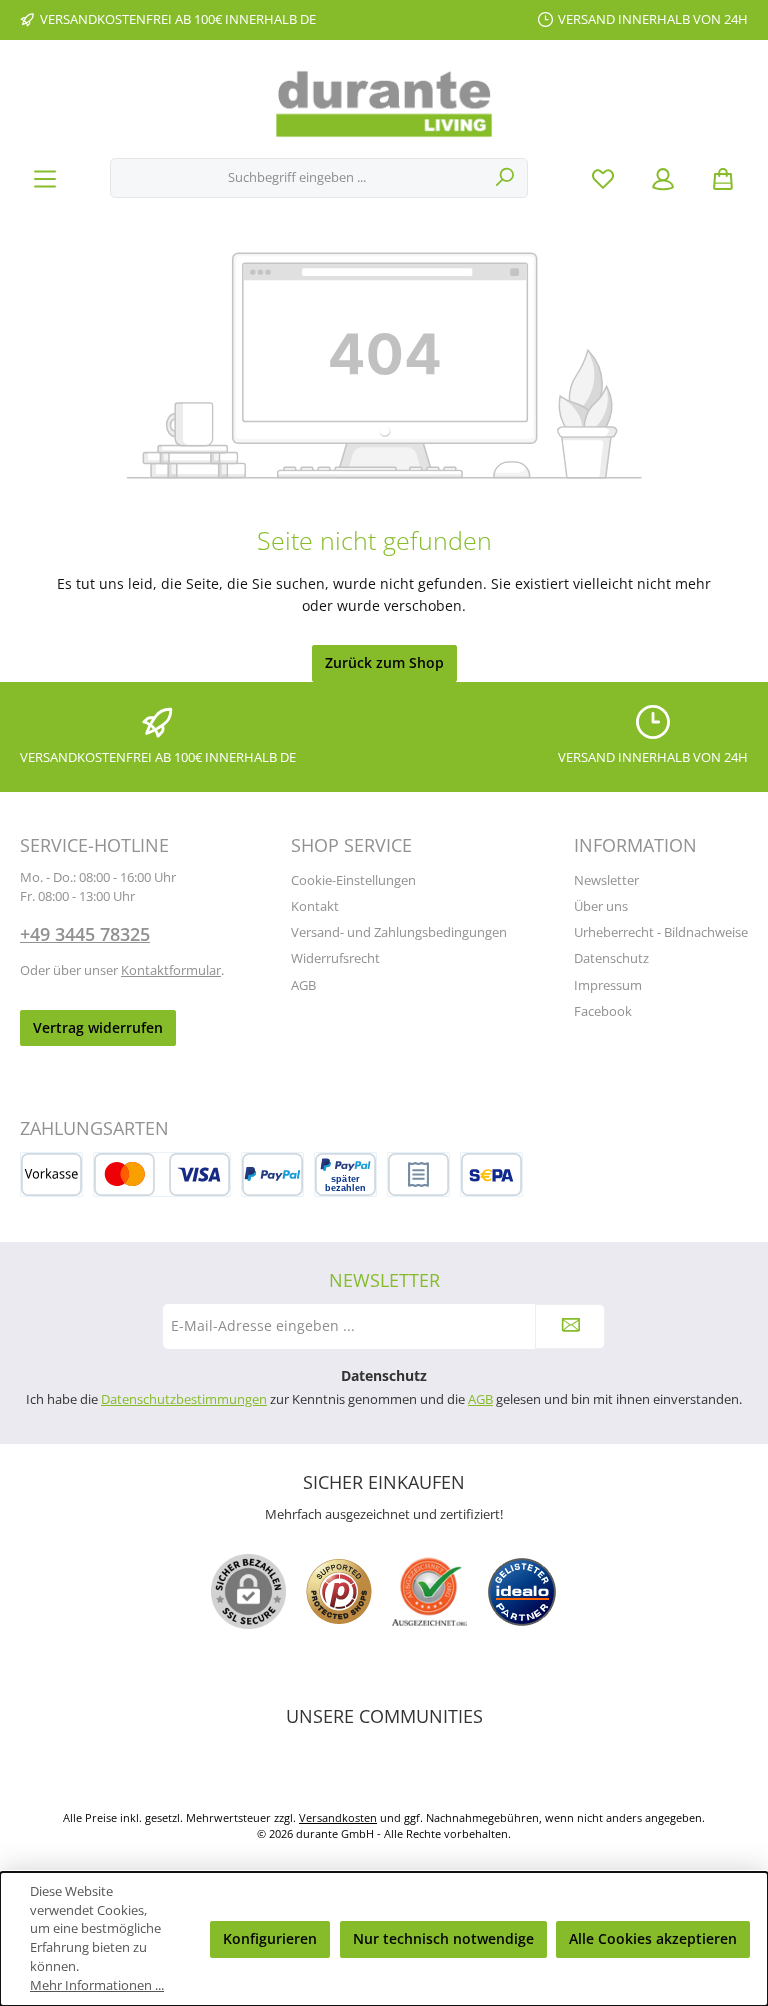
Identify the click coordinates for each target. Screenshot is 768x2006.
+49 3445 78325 (85, 934)
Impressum (608, 985)
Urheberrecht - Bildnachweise (661, 932)
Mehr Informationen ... (97, 1985)
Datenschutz (611, 958)
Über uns (601, 906)
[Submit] (570, 1326)
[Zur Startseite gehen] (384, 104)
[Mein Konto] (663, 178)
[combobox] (297, 178)
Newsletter (606, 880)
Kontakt (315, 906)
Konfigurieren (270, 1938)
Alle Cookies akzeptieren (653, 1938)
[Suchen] (505, 178)
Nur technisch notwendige (443, 1938)
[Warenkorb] (723, 178)
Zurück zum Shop (384, 662)
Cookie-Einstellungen (353, 880)
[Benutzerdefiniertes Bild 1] (339, 1591)
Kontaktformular (171, 970)
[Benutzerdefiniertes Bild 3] (522, 1592)
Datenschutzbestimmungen (184, 1399)
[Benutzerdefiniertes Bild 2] (429, 1591)
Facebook (603, 1011)
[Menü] (45, 178)
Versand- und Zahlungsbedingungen (399, 932)
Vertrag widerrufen (98, 1027)
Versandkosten (338, 1817)
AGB (303, 985)
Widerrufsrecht (335, 958)
